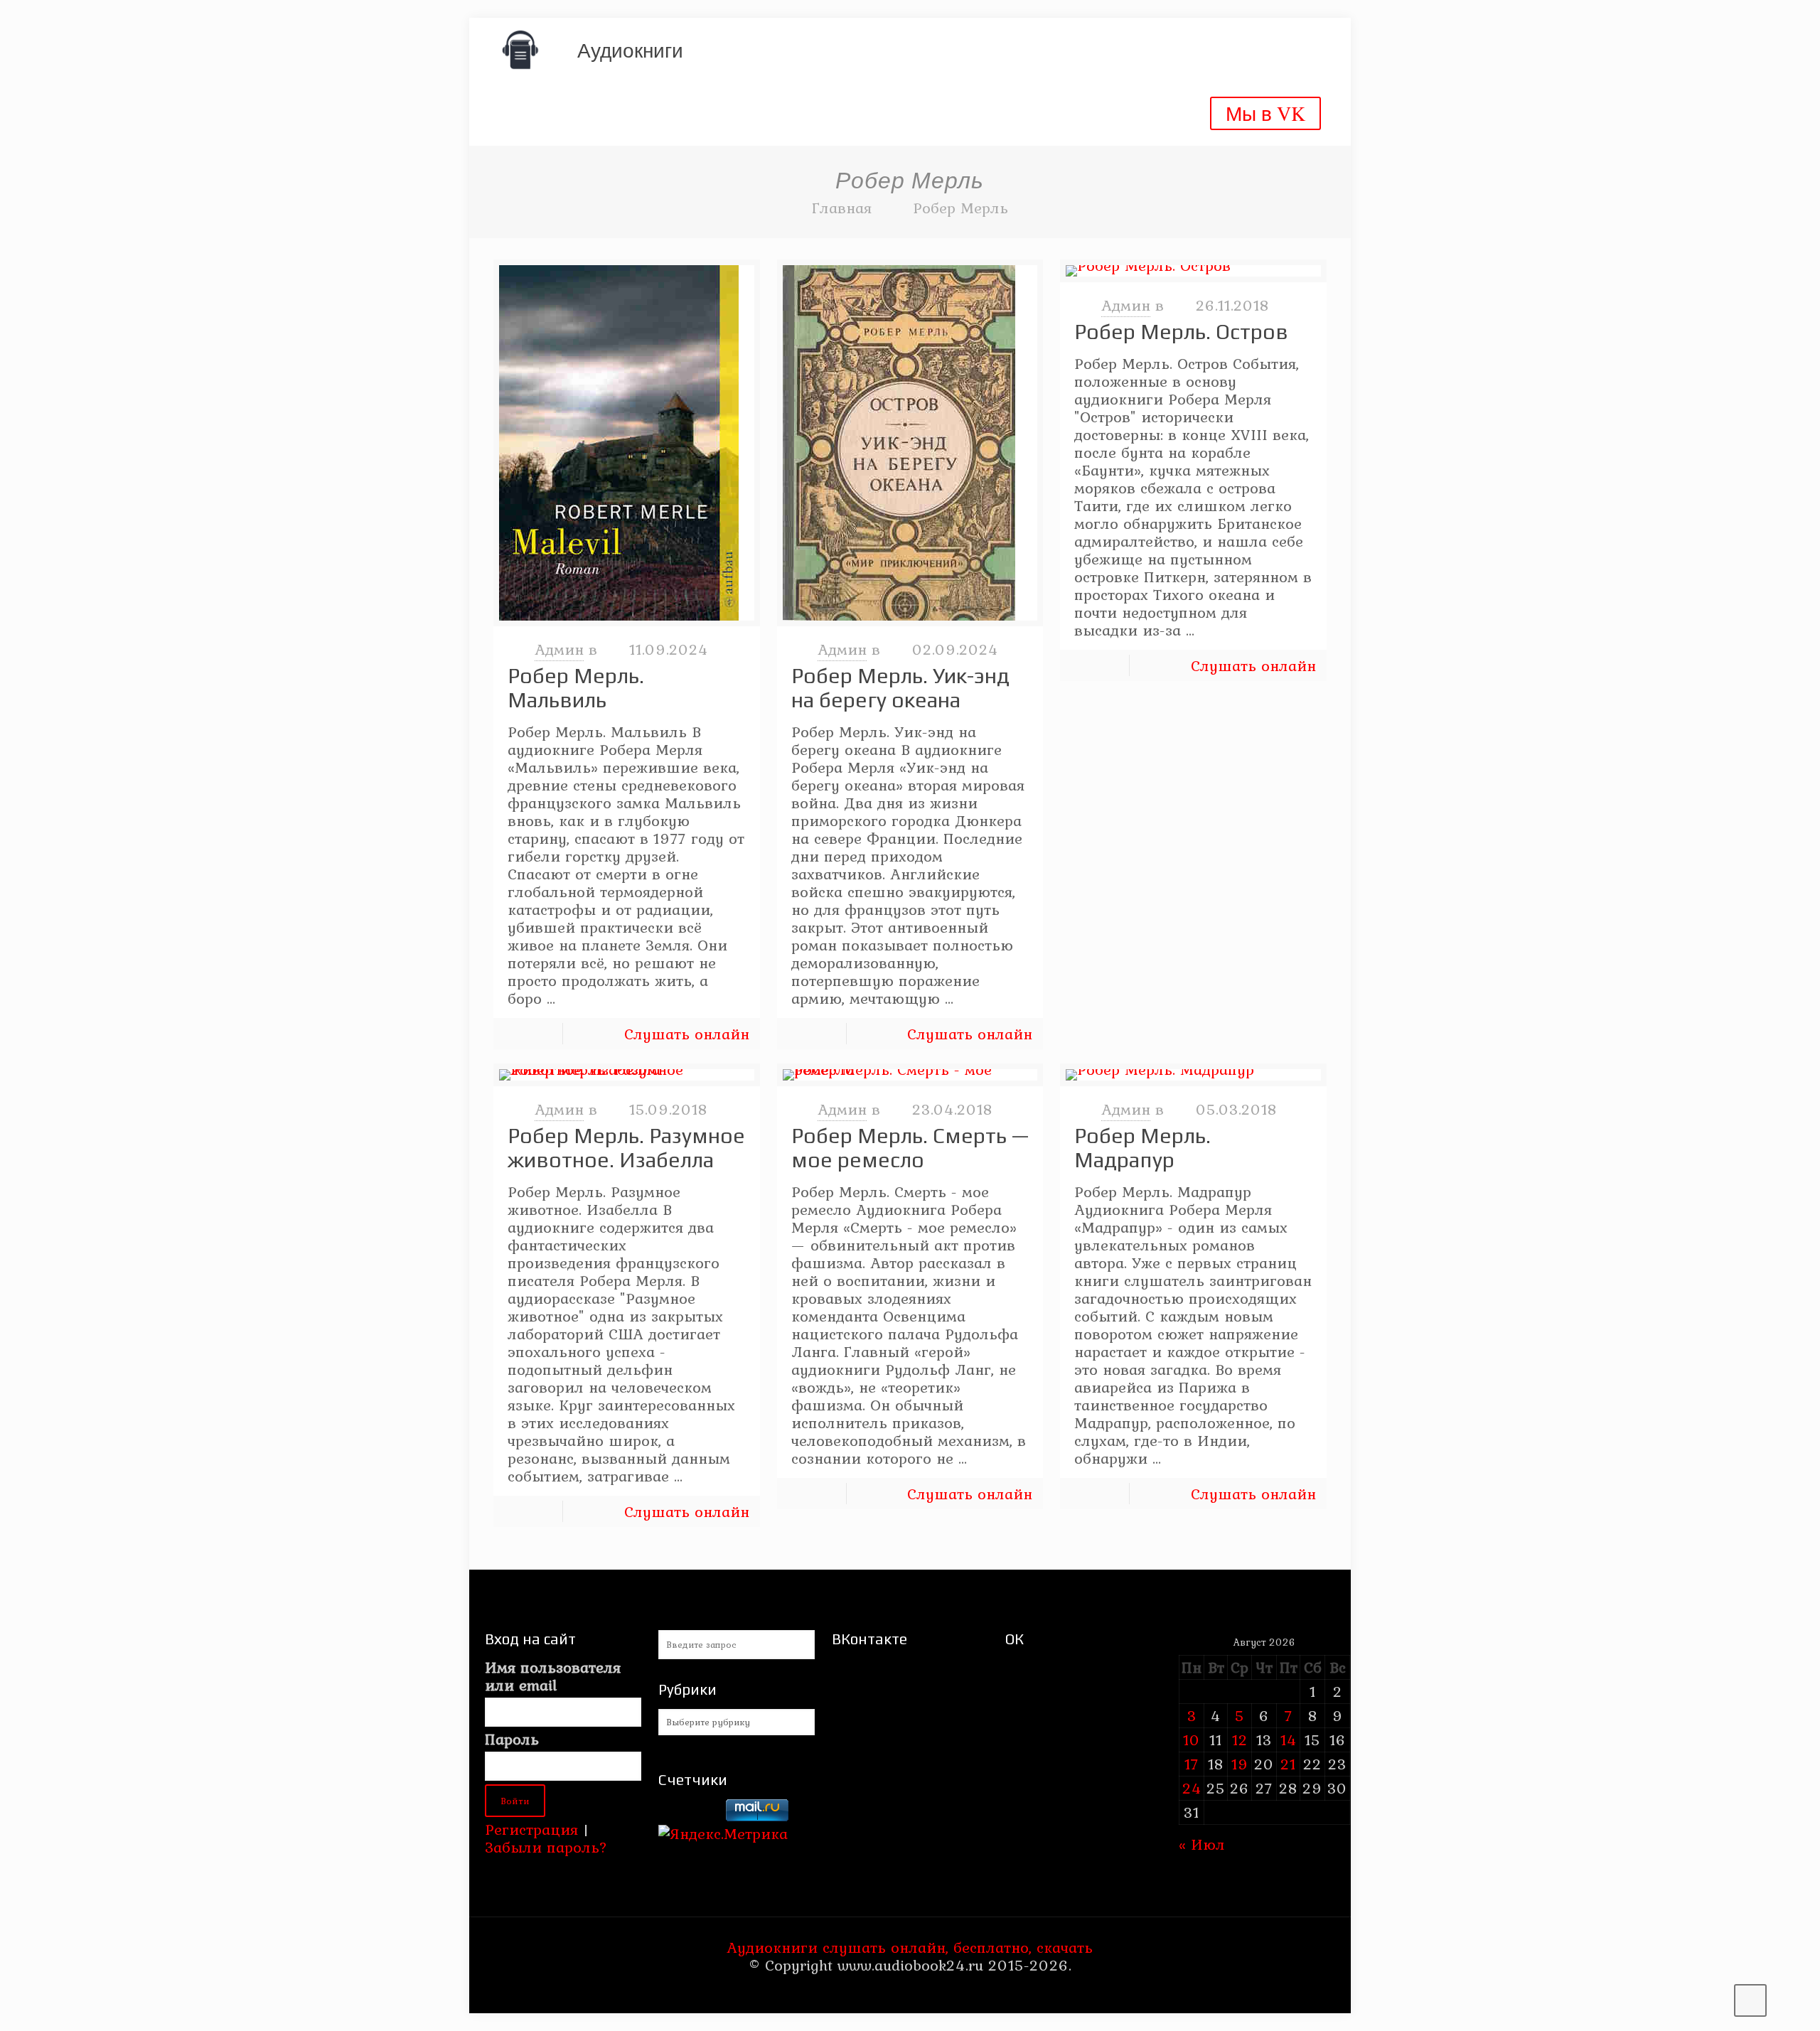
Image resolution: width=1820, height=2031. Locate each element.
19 (1240, 1764)
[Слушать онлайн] (627, 443)
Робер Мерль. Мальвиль (576, 688)
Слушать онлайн (687, 1034)
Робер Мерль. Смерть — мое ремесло (910, 1148)
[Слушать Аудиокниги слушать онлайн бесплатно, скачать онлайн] (520, 50)
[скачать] (690, 1816)
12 (1240, 1740)
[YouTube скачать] (881, 1992)
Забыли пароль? (546, 1847)
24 (1192, 1788)
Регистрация (531, 1829)
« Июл (1202, 1844)
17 (1192, 1764)
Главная (842, 208)
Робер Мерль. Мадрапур (1142, 1148)
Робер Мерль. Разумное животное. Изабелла (626, 1148)
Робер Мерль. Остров (1181, 332)
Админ (559, 649)
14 (1289, 1740)
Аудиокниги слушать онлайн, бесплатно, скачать (910, 1947)
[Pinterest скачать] (900, 1992)
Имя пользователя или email (553, 1676)
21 (1288, 1764)
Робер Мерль (960, 208)
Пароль (512, 1739)
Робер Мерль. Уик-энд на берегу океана (900, 688)
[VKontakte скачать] (920, 1992)
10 (1192, 1740)
